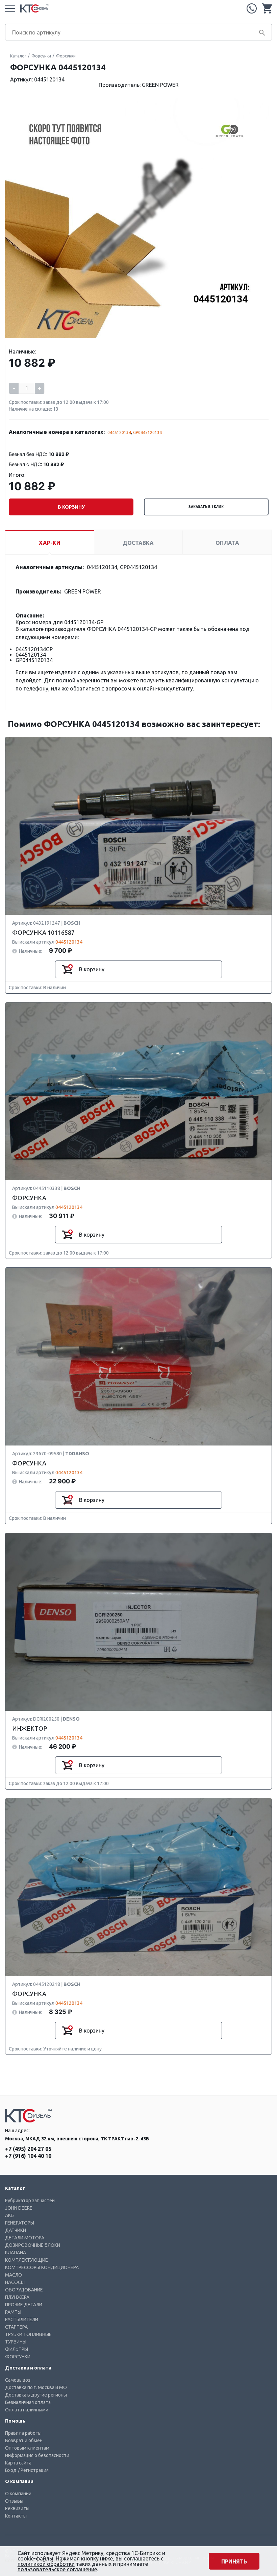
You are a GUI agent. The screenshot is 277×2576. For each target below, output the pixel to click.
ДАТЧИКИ (16, 2230)
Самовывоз (18, 2380)
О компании (18, 2494)
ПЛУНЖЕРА (17, 2297)
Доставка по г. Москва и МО (36, 2387)
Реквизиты (17, 2508)
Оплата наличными (27, 2410)
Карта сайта (18, 2463)
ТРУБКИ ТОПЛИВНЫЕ (28, 2334)
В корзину (71, 507)
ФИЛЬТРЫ (17, 2349)
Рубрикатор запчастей (30, 2201)
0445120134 (119, 432)
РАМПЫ (13, 2312)
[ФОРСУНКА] (138, 1092)
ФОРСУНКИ (18, 2357)
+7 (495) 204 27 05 (252, 8)
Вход (11, 2470)
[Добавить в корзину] (67, 969)
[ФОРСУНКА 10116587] (138, 826)
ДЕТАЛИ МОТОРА (25, 2238)
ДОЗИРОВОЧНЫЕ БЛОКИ (33, 2245)
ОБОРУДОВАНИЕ (24, 2290)
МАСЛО (14, 2275)
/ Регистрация (33, 2470)
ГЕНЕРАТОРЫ (20, 2223)
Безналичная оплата (28, 2402)
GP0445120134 (147, 432)
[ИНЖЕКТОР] (138, 1622)
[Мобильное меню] (10, 8)
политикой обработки (46, 2564)
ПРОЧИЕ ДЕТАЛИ (24, 2305)
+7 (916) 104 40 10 (28, 2156)
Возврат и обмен (24, 2440)
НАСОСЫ (15, 2282)
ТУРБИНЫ (16, 2342)
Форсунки (41, 56)
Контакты (16, 2516)
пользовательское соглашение (57, 2569)
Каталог (18, 56)
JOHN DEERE (19, 2208)
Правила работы (23, 2433)
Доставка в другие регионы (36, 2395)
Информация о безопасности (37, 2455)
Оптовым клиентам (27, 2448)
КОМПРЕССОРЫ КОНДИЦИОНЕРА (42, 2267)
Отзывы (14, 2501)
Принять (234, 2561)
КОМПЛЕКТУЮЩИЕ (27, 2260)
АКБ (9, 2215)
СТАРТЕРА (16, 2327)
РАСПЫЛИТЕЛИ (22, 2319)
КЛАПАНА (16, 2253)
